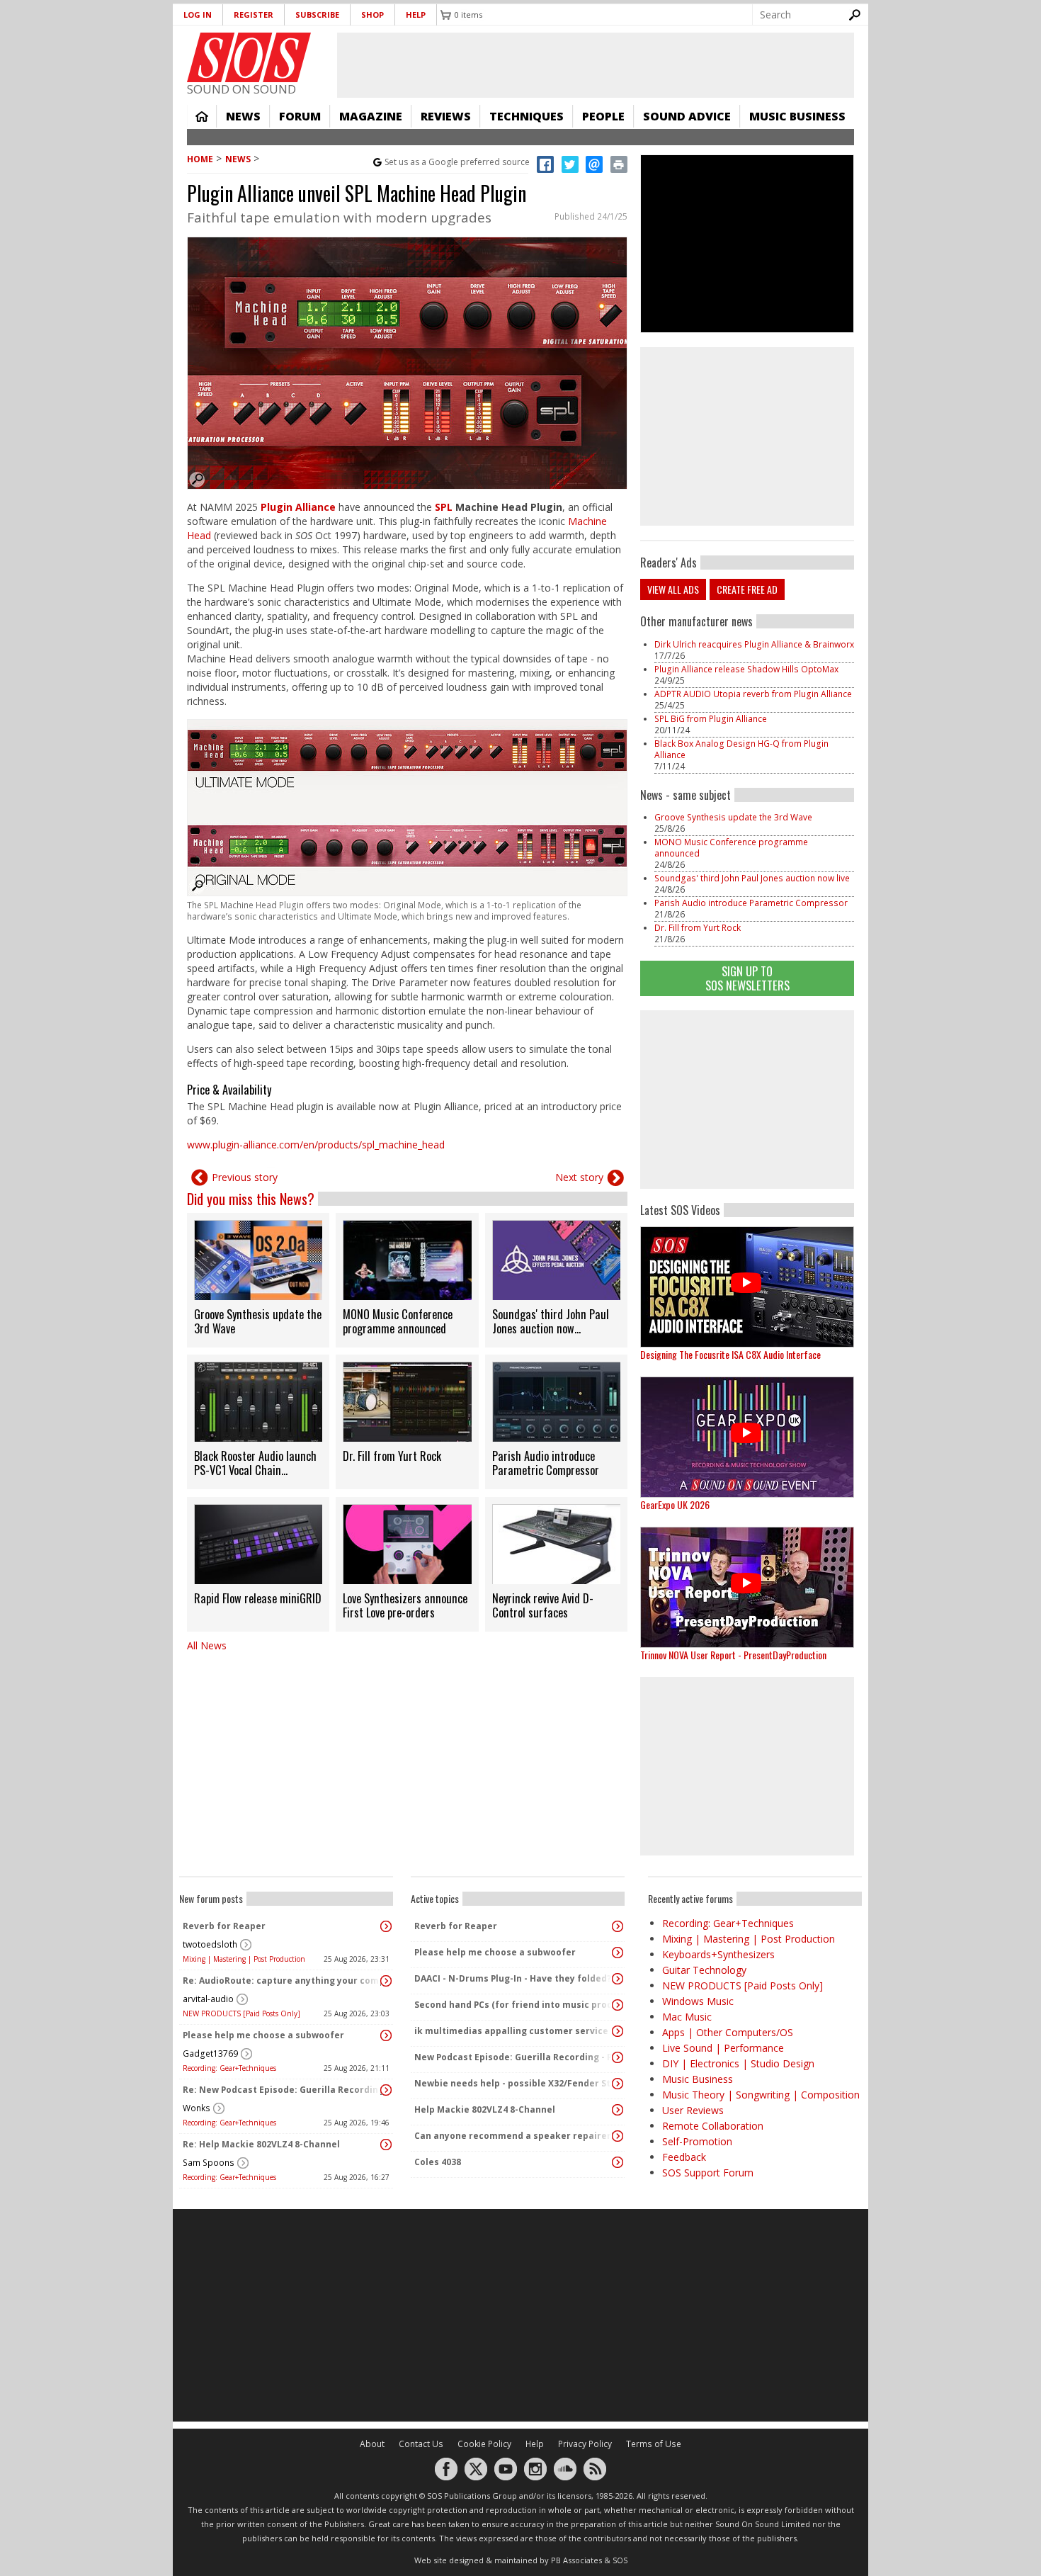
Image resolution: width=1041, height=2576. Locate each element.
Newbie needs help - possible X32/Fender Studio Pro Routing (514, 2083)
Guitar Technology (704, 1970)
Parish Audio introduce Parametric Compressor (751, 903)
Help (416, 15)
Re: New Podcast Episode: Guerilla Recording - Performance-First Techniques (283, 2090)
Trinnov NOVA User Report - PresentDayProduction (733, 1655)
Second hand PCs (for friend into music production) (514, 2005)
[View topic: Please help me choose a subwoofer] (386, 2035)
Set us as (457, 162)
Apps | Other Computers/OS (728, 2032)
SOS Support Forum (708, 2173)
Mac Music (687, 2017)
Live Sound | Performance (723, 2048)
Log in (198, 15)
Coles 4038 (438, 2162)
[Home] (249, 57)
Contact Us (421, 2444)
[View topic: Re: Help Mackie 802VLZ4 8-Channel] (386, 2145)
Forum (300, 116)
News (243, 116)
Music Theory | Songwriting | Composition (761, 2095)
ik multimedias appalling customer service (511, 2031)
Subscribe (317, 15)
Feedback (684, 2157)
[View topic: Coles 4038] (618, 2162)
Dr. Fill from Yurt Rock (698, 928)
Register (254, 15)
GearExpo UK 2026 (675, 1504)
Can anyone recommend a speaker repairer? (514, 2136)
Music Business (797, 116)
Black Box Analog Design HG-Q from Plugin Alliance (741, 749)
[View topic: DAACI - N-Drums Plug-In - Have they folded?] (618, 1979)
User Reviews (693, 2110)
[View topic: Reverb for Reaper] (386, 1926)
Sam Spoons (209, 2163)
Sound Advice (687, 116)
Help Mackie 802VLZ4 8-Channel (485, 2109)
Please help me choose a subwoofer (263, 2035)
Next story (579, 1177)
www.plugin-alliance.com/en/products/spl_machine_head (316, 1145)
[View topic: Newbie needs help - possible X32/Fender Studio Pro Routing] (618, 2084)
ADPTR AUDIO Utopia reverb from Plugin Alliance (753, 694)
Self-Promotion (697, 2141)
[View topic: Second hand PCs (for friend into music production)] (618, 2005)
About (372, 2444)
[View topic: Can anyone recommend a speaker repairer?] (618, 2136)
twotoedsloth (210, 1944)
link (258, 1280)
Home (202, 116)
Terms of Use (654, 2444)
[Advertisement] (747, 1100)
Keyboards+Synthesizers (718, 1954)
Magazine (371, 116)
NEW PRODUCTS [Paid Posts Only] (241, 2013)
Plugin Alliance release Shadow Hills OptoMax (746, 669)
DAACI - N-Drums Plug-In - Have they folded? (513, 1978)
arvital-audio (208, 1999)
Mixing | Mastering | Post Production (244, 1959)
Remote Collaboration (713, 2126)
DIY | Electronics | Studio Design (738, 2063)
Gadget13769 (210, 2054)
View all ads (673, 589)
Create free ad (747, 589)
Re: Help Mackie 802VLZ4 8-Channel (261, 2144)
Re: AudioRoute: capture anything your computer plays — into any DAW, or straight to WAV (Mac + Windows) (283, 1981)
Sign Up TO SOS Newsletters (747, 978)
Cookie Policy (484, 2444)
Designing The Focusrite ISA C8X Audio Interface (730, 1354)
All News (207, 1645)
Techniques (527, 116)
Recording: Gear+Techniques (229, 2068)
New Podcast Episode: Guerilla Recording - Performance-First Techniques (514, 2057)
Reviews (446, 116)
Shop (372, 15)
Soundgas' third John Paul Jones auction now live (752, 878)
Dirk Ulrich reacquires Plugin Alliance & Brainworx (754, 644)
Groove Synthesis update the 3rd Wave (733, 817)
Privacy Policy (585, 2444)
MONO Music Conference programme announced (731, 848)
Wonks (197, 2108)
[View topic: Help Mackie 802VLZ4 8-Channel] (618, 2110)
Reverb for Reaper (224, 1926)
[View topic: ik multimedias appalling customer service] (618, 2031)
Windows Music (698, 2001)
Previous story (245, 1177)
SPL (444, 507)
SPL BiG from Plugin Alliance (711, 719)
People (603, 116)
